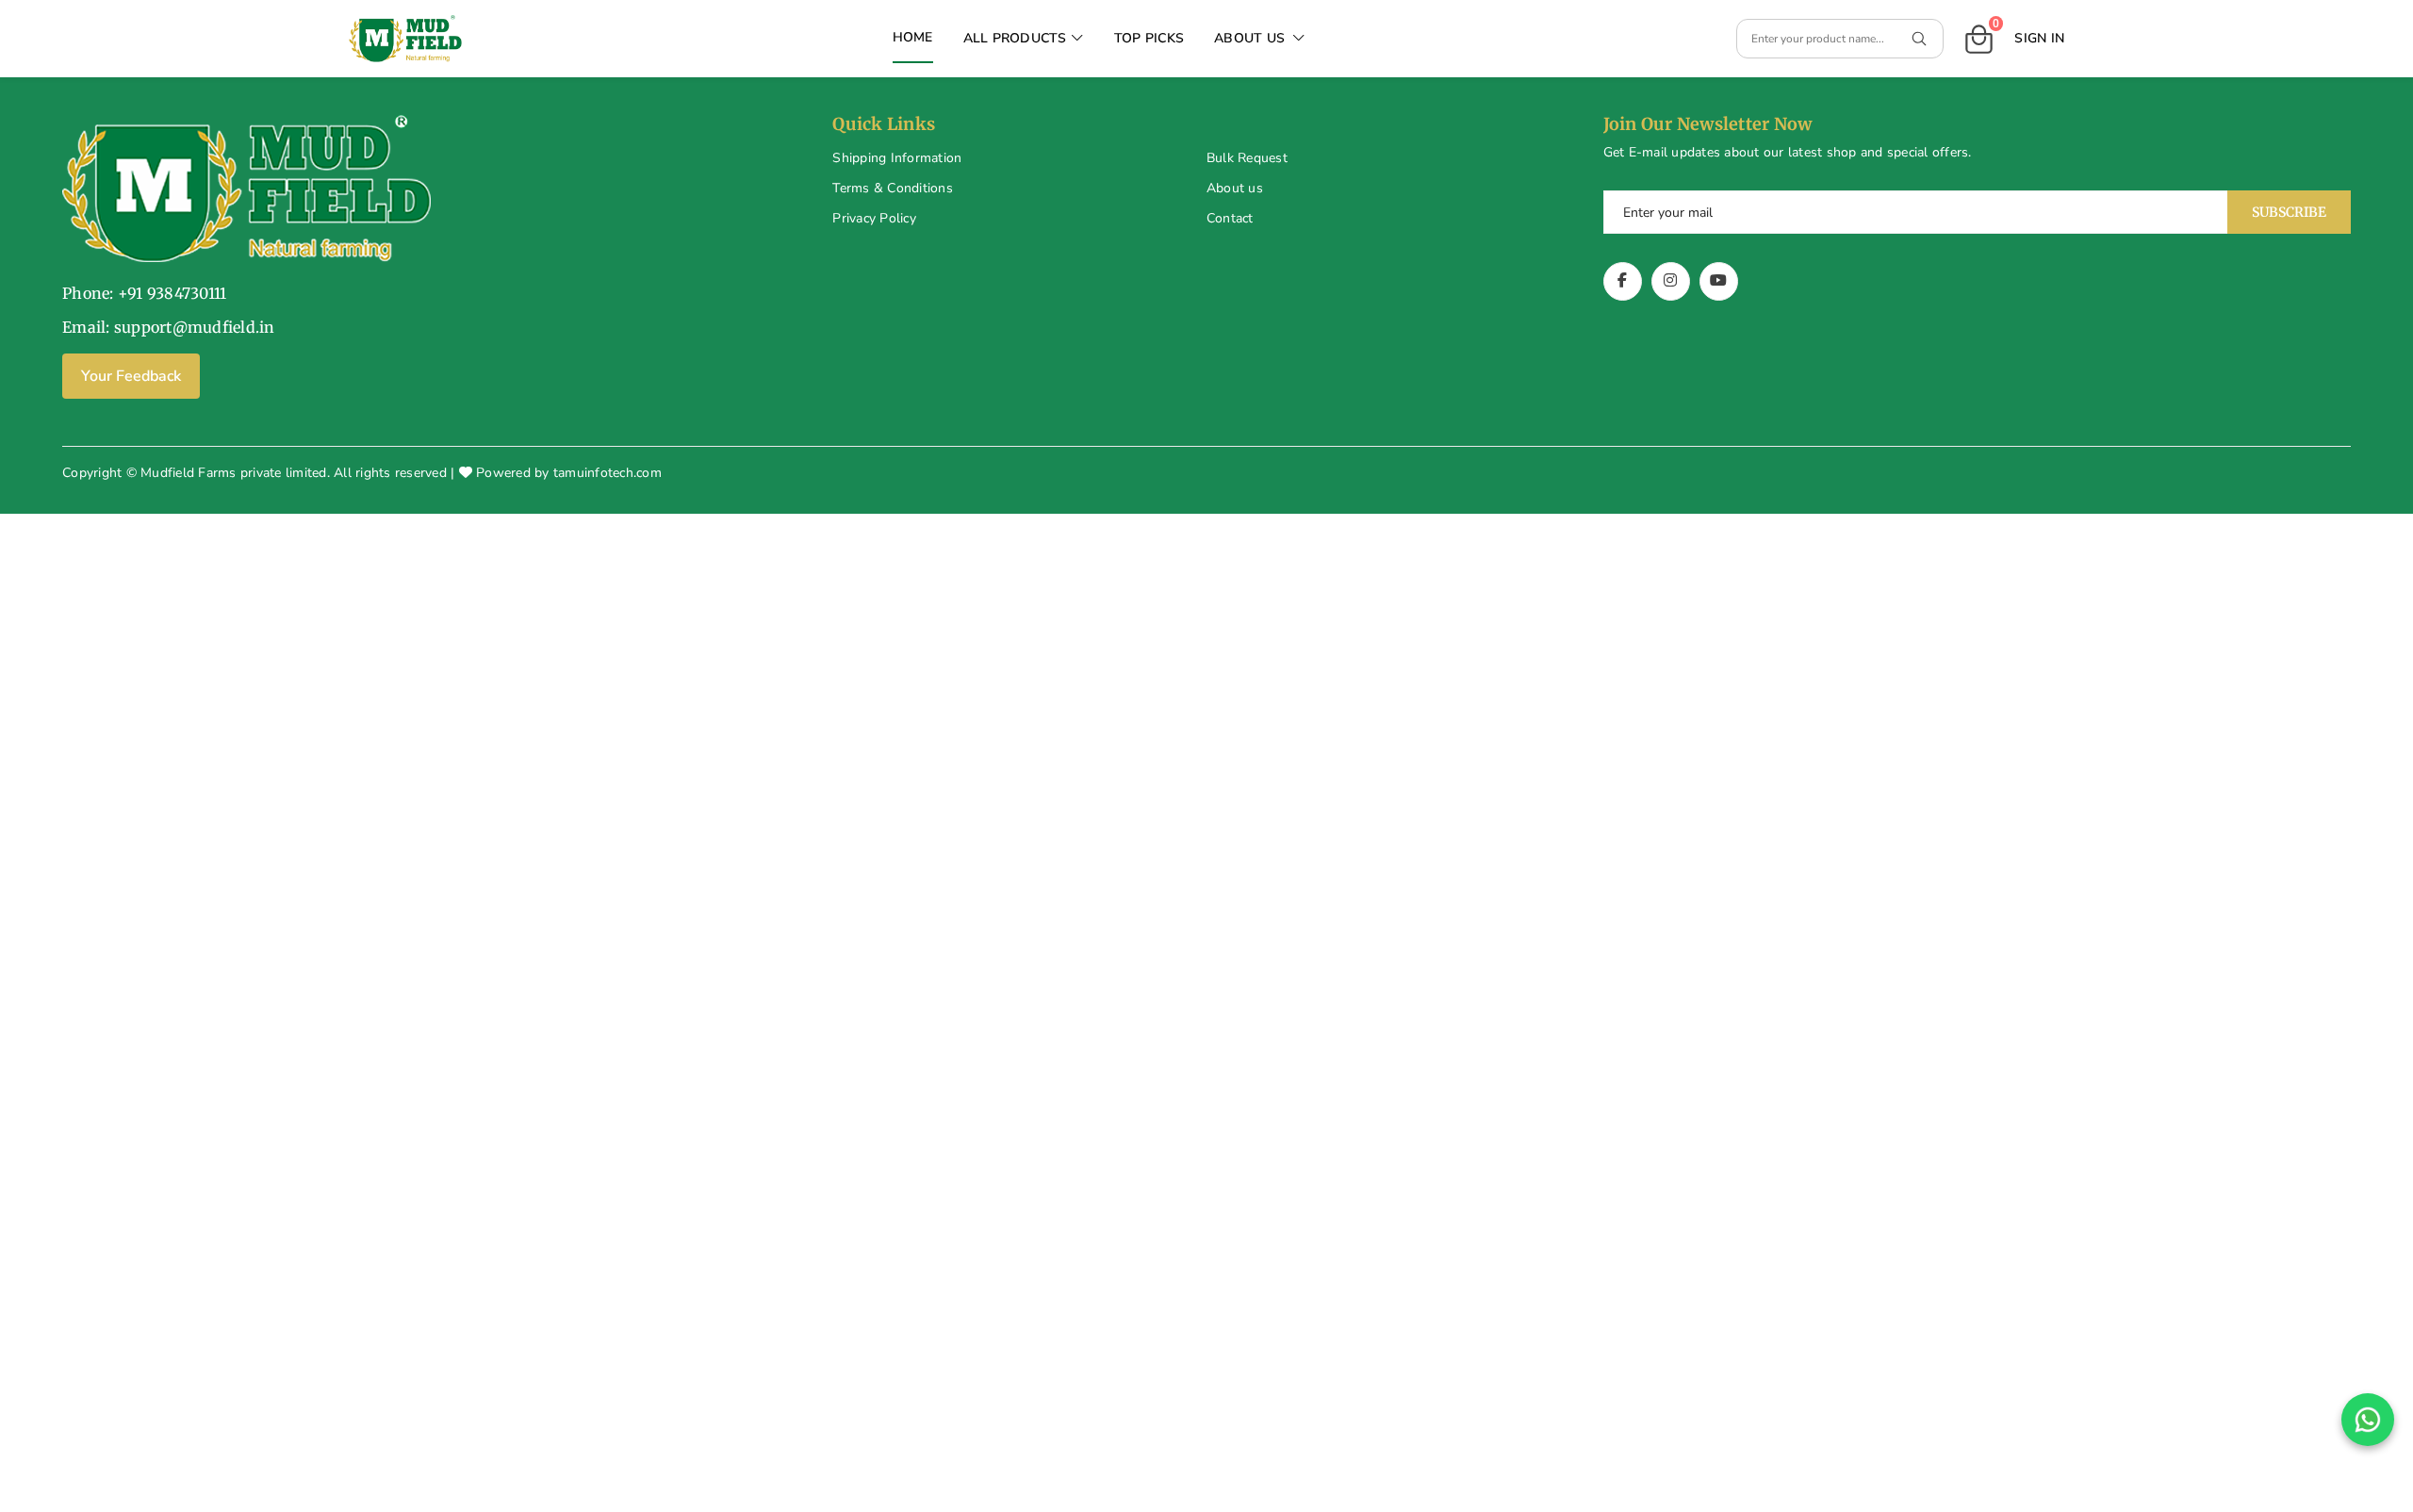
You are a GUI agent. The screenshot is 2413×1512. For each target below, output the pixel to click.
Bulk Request (1247, 158)
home (913, 37)
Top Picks (1149, 38)
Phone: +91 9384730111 (144, 293)
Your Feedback (131, 376)
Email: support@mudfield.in (169, 327)
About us (1235, 188)
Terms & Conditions (893, 188)
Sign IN (2039, 38)
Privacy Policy (874, 218)
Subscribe (2289, 212)
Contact (1230, 218)
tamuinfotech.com (607, 473)
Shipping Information (897, 158)
